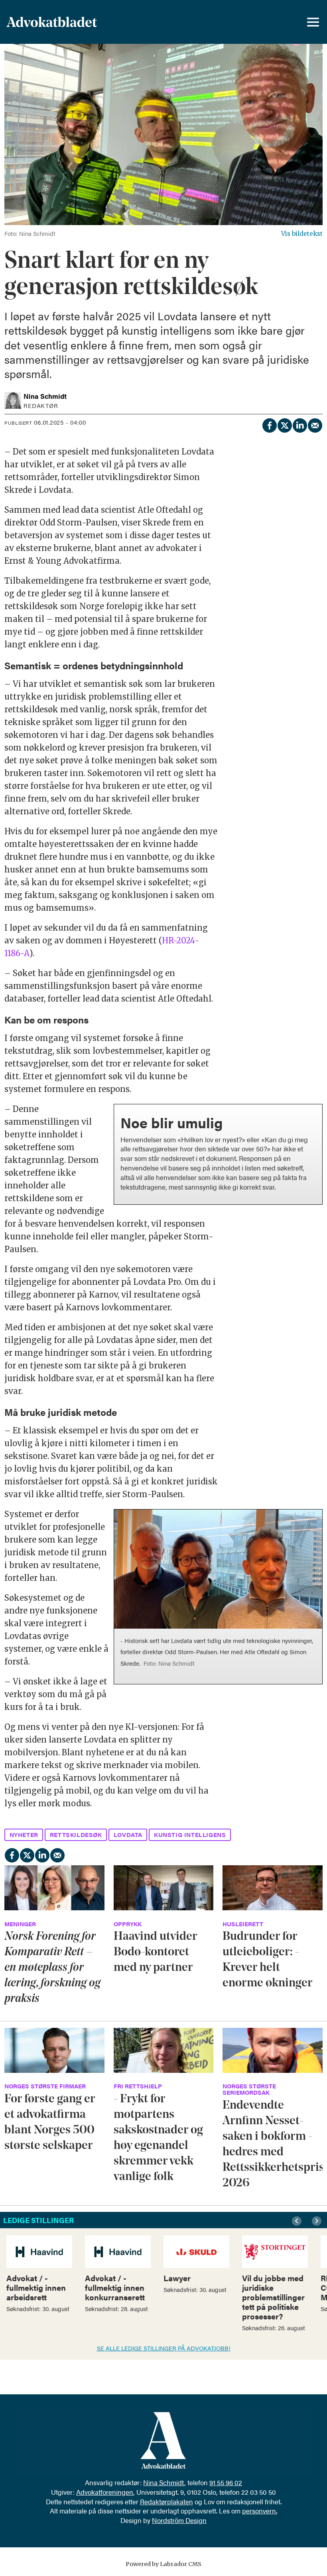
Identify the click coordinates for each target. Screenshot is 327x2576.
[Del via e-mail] (315, 424)
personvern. (260, 2511)
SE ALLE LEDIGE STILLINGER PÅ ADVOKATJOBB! (164, 2348)
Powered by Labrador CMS (163, 2564)
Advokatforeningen (105, 2492)
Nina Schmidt (164, 2482)
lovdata (128, 1834)
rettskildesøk (76, 1834)
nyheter (24, 1834)
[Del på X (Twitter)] (284, 424)
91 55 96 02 (226, 2482)
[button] (298, 2221)
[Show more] (312, 1113)
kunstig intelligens (190, 1834)
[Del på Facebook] (269, 424)
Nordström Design (179, 2520)
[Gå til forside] (73, 22)
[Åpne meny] (313, 22)
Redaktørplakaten (166, 2502)
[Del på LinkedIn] (299, 424)
